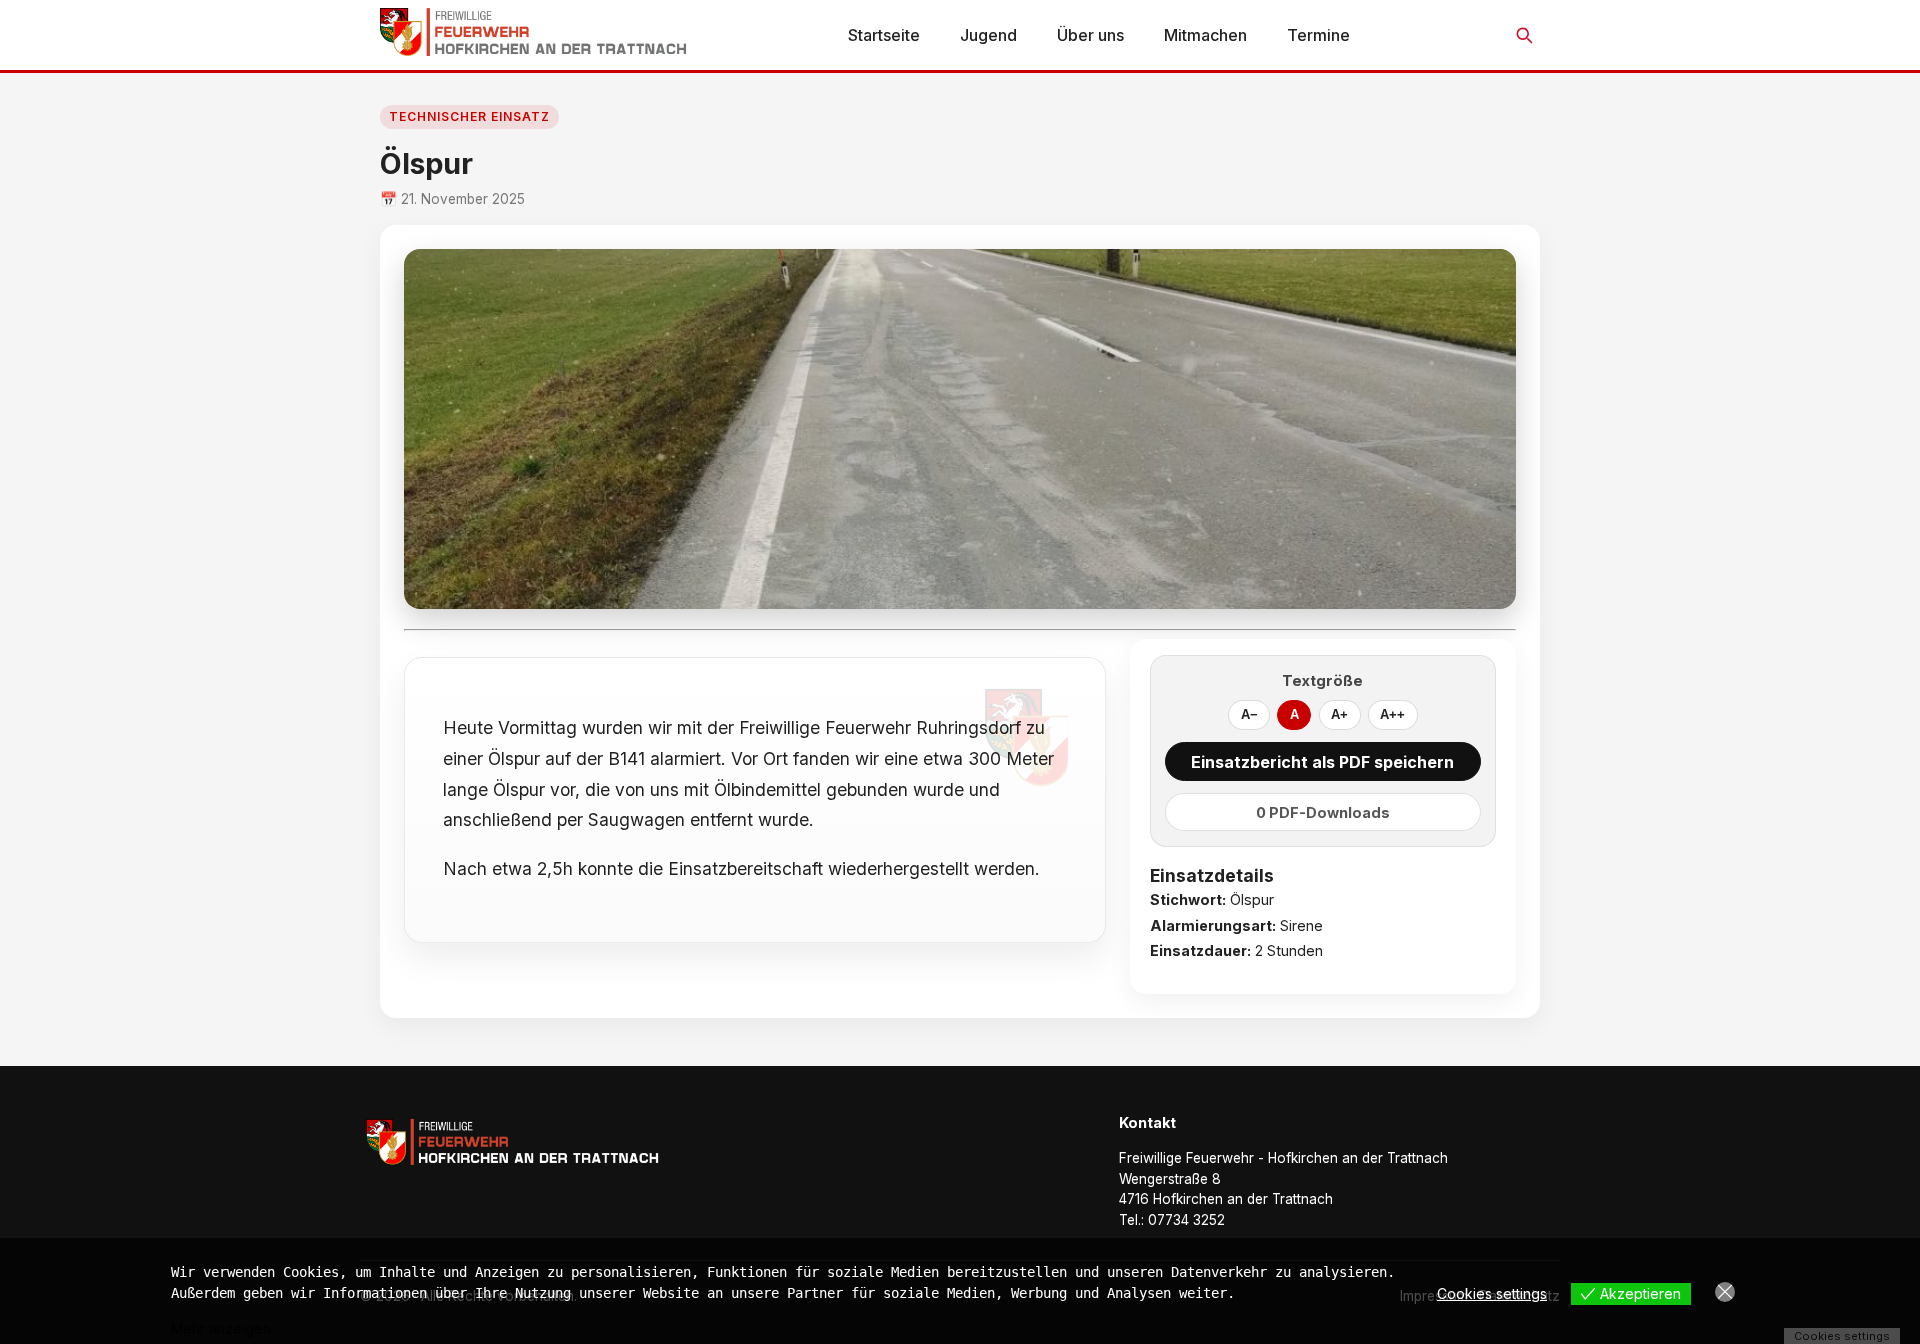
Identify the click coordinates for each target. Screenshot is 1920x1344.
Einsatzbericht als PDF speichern (1322, 762)
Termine (1318, 35)
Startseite (884, 35)
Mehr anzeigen (221, 1328)
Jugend (988, 35)
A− (1249, 714)
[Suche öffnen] (1524, 35)
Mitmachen (1205, 35)
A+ (1339, 714)
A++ (1392, 714)
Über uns (1090, 35)
